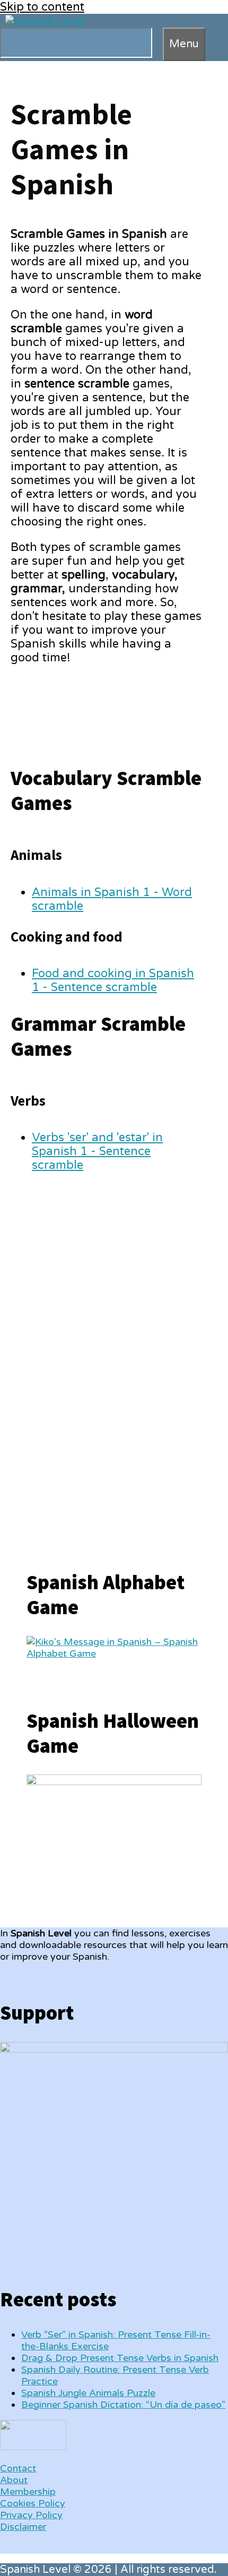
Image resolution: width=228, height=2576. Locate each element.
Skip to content (42, 7)
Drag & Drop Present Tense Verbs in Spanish (120, 2358)
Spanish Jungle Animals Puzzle (88, 2393)
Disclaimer (23, 2527)
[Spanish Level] (45, 21)
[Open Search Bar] (157, 42)
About (14, 2480)
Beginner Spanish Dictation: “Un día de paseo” (123, 2405)
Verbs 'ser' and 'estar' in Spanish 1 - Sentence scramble (97, 1151)
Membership (28, 2492)
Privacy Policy (31, 2515)
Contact (18, 2468)
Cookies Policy (33, 2503)
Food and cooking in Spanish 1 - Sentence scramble (113, 980)
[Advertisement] (106, 1359)
